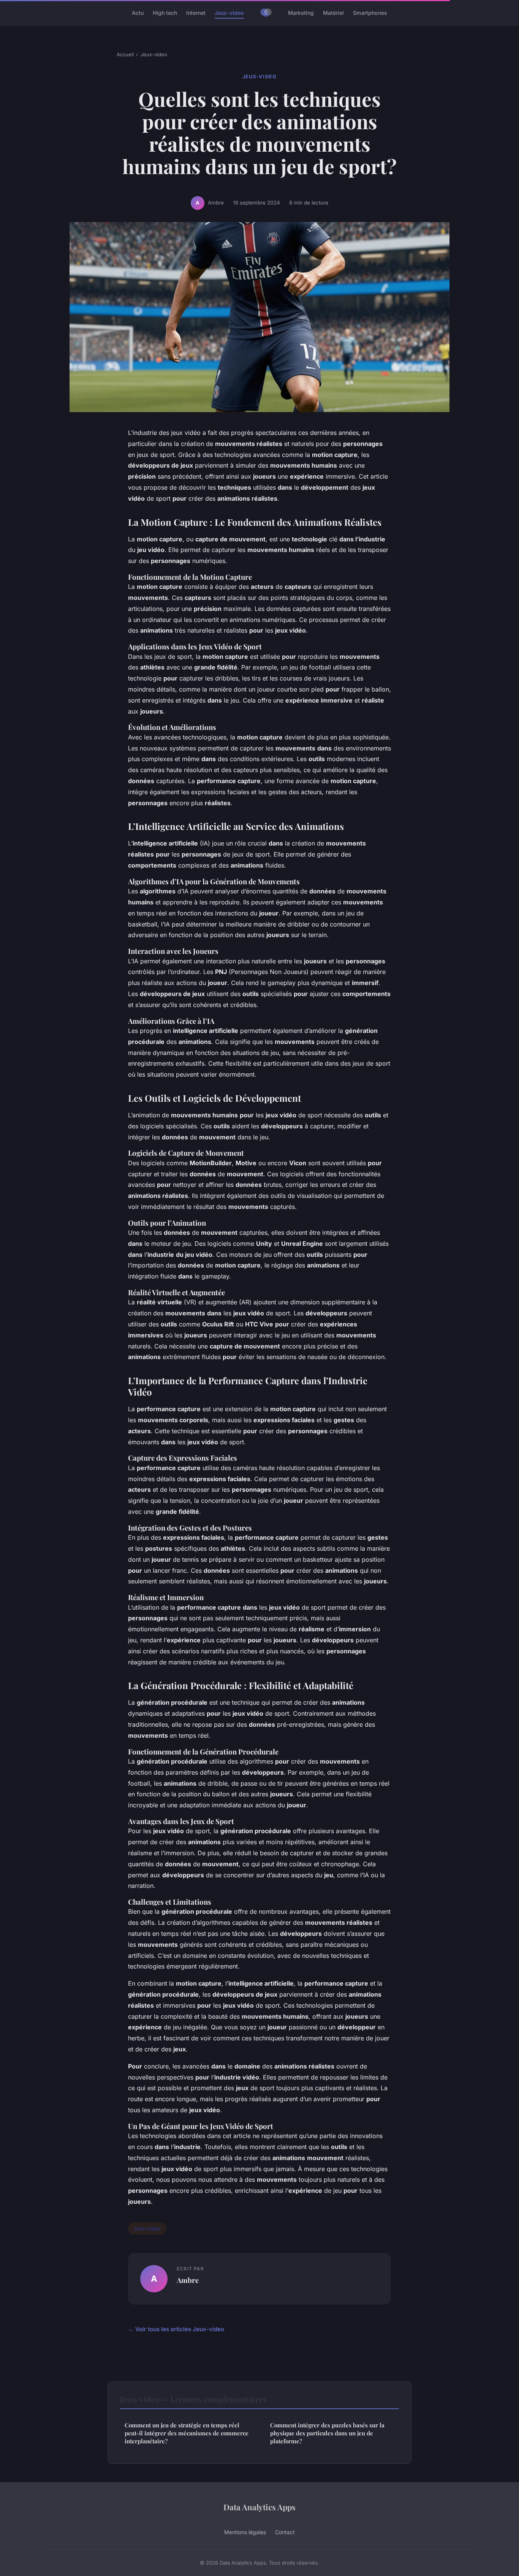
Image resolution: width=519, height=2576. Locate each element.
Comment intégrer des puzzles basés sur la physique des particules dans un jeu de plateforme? (327, 2433)
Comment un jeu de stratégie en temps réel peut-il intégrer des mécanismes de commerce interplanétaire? (187, 2433)
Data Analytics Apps (259, 2507)
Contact (285, 2532)
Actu (138, 13)
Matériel (333, 13)
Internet (196, 13)
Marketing (301, 13)
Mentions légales (245, 2532)
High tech (165, 13)
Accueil (125, 54)
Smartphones (370, 13)
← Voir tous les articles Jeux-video (176, 2329)
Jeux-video (229, 13)
